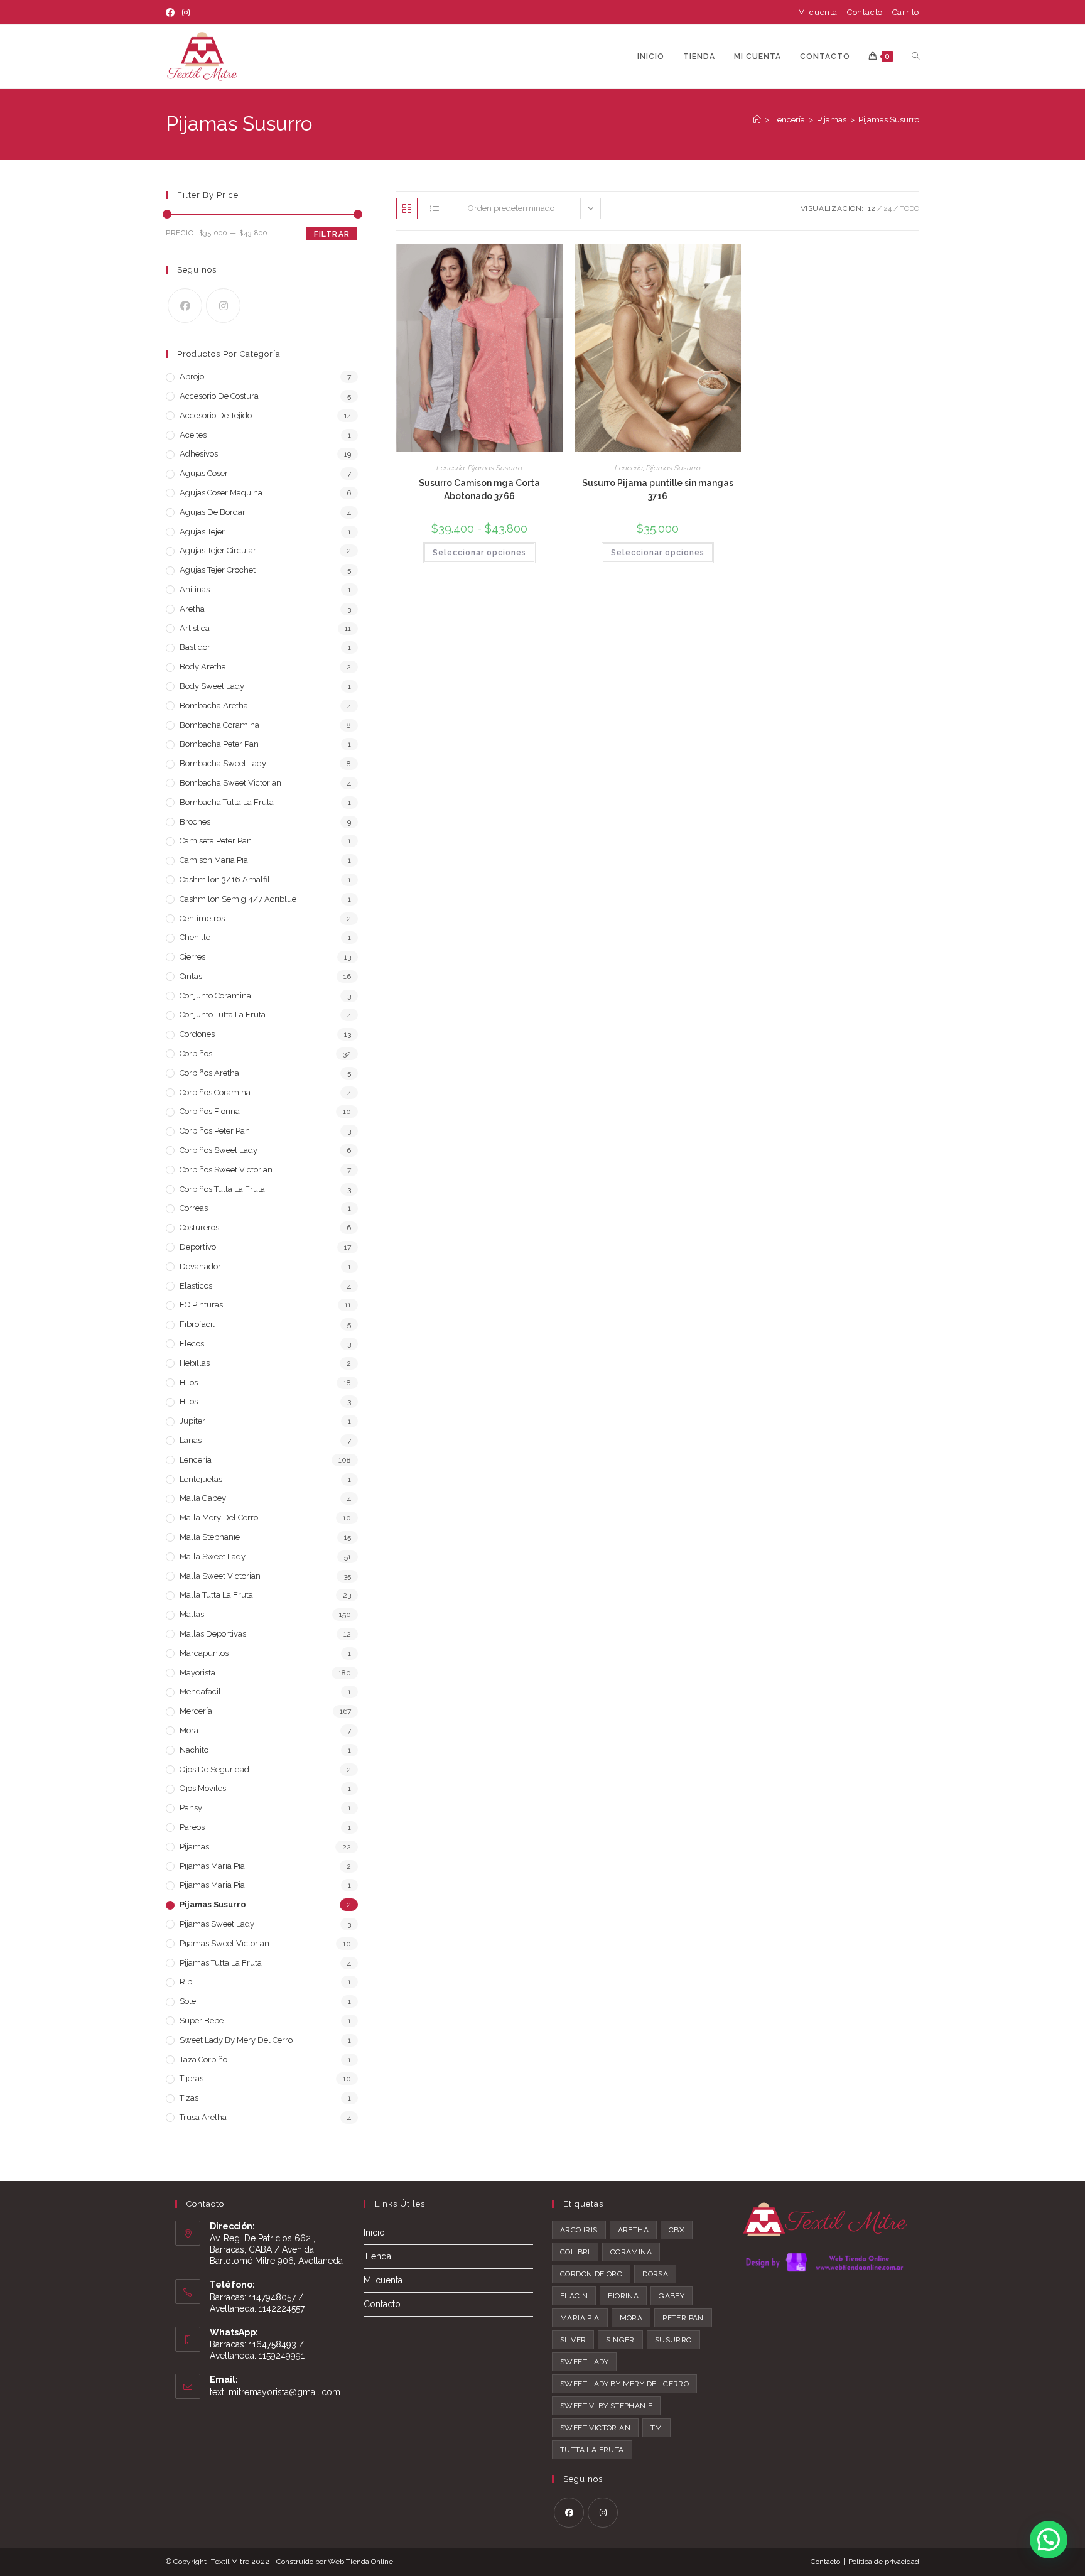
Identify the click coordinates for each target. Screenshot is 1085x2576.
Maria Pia (580, 2318)
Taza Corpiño (203, 2059)
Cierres (192, 957)
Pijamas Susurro (889, 120)
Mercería (196, 1711)
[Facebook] (172, 13)
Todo (910, 208)
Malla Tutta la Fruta (216, 1595)
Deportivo (198, 1247)
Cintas (191, 976)
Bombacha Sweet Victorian (230, 783)
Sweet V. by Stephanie (606, 2406)
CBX (677, 2230)
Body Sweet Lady (212, 686)
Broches (195, 822)
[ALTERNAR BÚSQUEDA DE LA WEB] (915, 57)
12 (872, 208)
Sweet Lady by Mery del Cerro (624, 2384)
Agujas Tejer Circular (218, 550)
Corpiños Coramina (215, 1092)
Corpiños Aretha (209, 1073)
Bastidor (195, 647)
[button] (1049, 2540)
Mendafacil (200, 1691)
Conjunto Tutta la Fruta (223, 1015)
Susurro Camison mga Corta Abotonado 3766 (479, 490)
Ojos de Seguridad (214, 1769)
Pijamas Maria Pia (212, 1866)
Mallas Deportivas (213, 1634)
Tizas (189, 2098)
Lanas (191, 1440)
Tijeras (192, 2078)
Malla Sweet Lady (213, 1556)
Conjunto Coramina (215, 996)
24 (888, 208)
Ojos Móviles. (204, 1788)
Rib (186, 1982)
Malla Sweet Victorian (220, 1576)
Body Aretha (203, 667)
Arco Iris (579, 2230)
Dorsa (655, 2274)
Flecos (192, 1344)
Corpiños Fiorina (210, 1111)
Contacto (865, 12)
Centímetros (202, 918)
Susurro (673, 2340)
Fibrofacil (197, 1324)
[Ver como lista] (435, 208)
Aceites (193, 435)
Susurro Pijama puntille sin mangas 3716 (658, 490)
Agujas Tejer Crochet (218, 570)
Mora (189, 1730)
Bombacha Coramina (219, 725)
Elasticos (196, 1286)
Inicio (374, 2232)
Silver (573, 2340)
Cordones (197, 1034)
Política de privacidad (884, 2562)
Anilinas (195, 589)
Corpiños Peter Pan (215, 1131)
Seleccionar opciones (479, 553)
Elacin (574, 2296)
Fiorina (623, 2296)
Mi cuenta (818, 12)
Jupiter (192, 1421)
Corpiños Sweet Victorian (226, 1170)
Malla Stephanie (210, 1537)
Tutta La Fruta (592, 2450)
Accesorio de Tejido (216, 415)
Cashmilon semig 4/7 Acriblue (238, 899)
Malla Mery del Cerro (219, 1518)
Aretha (192, 609)
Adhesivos (199, 454)
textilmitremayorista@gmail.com (275, 2392)
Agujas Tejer (202, 532)
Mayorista (197, 1673)
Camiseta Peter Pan (216, 841)
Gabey (672, 2296)
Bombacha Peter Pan (219, 744)
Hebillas (195, 1363)
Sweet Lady (584, 2362)
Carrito (906, 12)
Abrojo (192, 376)
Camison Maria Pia (214, 860)
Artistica (195, 628)
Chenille (195, 937)
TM (656, 2428)
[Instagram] (186, 13)
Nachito (194, 1750)
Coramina (631, 2252)
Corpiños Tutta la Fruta (222, 1189)
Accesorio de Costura (219, 396)
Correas (194, 1208)
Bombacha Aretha (214, 706)
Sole (188, 2001)
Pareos (192, 1827)
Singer (620, 2340)
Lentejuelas (201, 1479)
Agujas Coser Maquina (221, 493)
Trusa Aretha (203, 2117)
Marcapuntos (204, 1653)
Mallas (192, 1614)
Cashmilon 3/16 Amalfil (225, 879)
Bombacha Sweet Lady (223, 763)
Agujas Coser (204, 473)
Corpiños (196, 1053)
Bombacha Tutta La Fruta (227, 802)
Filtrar (332, 234)
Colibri (575, 2252)
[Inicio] (757, 120)
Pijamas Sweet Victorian (224, 1943)
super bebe (202, 2021)
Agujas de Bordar (213, 512)
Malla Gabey (203, 1498)
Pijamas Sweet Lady (217, 1924)
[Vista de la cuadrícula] (407, 208)
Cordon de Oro (591, 2274)
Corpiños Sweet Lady (219, 1150)
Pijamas (194, 1847)
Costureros (199, 1227)
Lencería (451, 468)
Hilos (189, 1383)
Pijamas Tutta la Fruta (221, 1963)
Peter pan (683, 2318)
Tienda (377, 2256)
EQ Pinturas (201, 1305)
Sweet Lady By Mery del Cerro (236, 2040)
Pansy (191, 1808)
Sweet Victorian (595, 2428)
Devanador (200, 1266)
